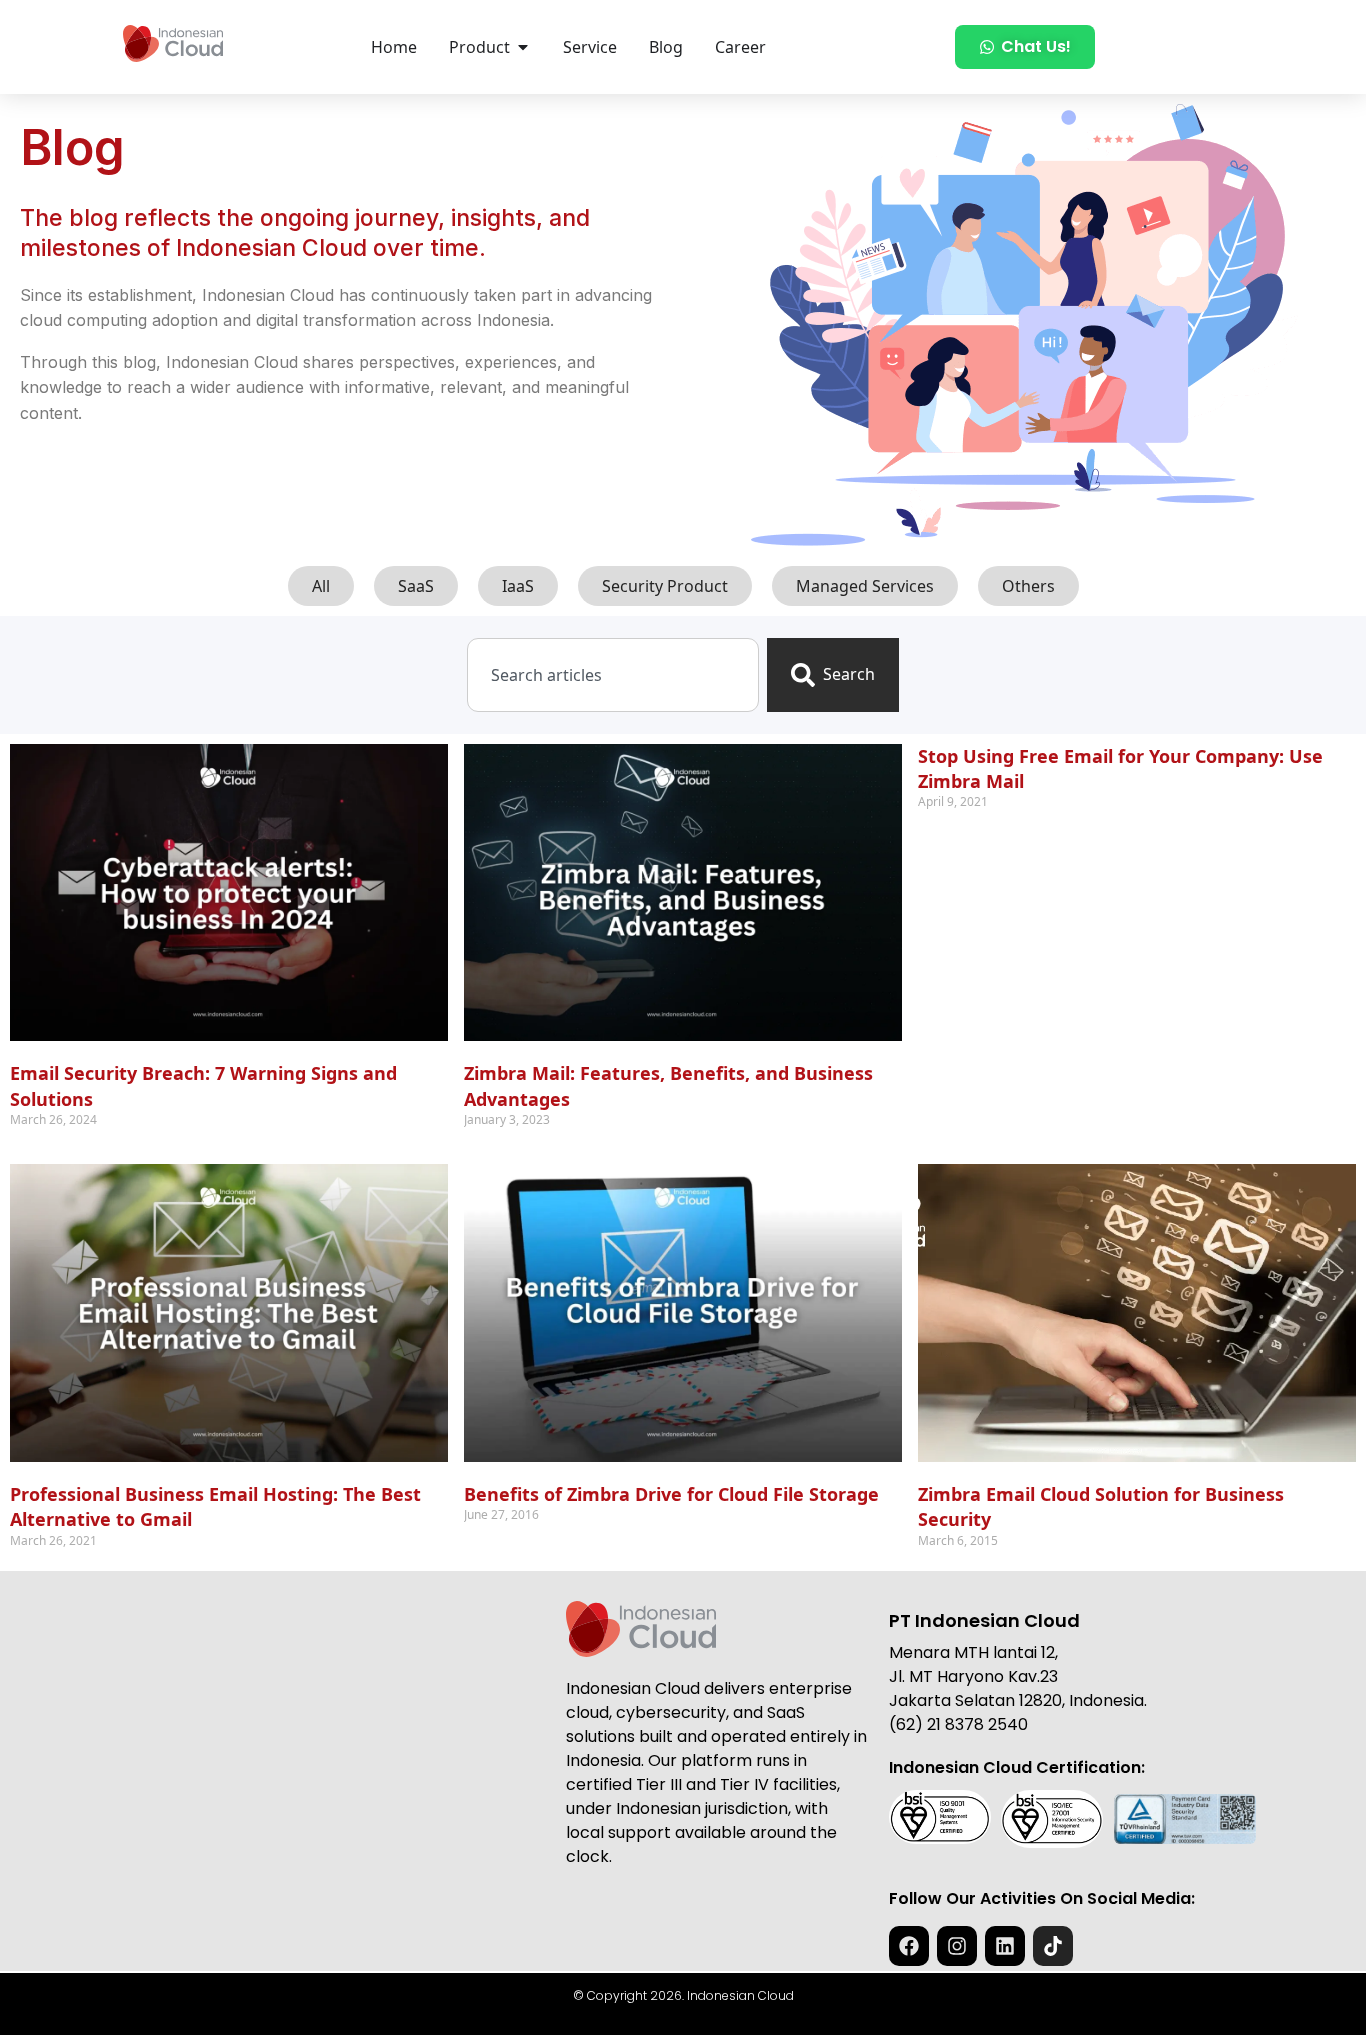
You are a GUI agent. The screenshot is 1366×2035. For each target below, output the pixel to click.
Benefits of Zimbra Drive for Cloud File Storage (671, 1494)
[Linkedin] (1005, 1946)
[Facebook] (909, 1946)
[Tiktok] (1053, 1946)
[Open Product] (523, 47)
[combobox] (612, 675)
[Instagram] (957, 1946)
